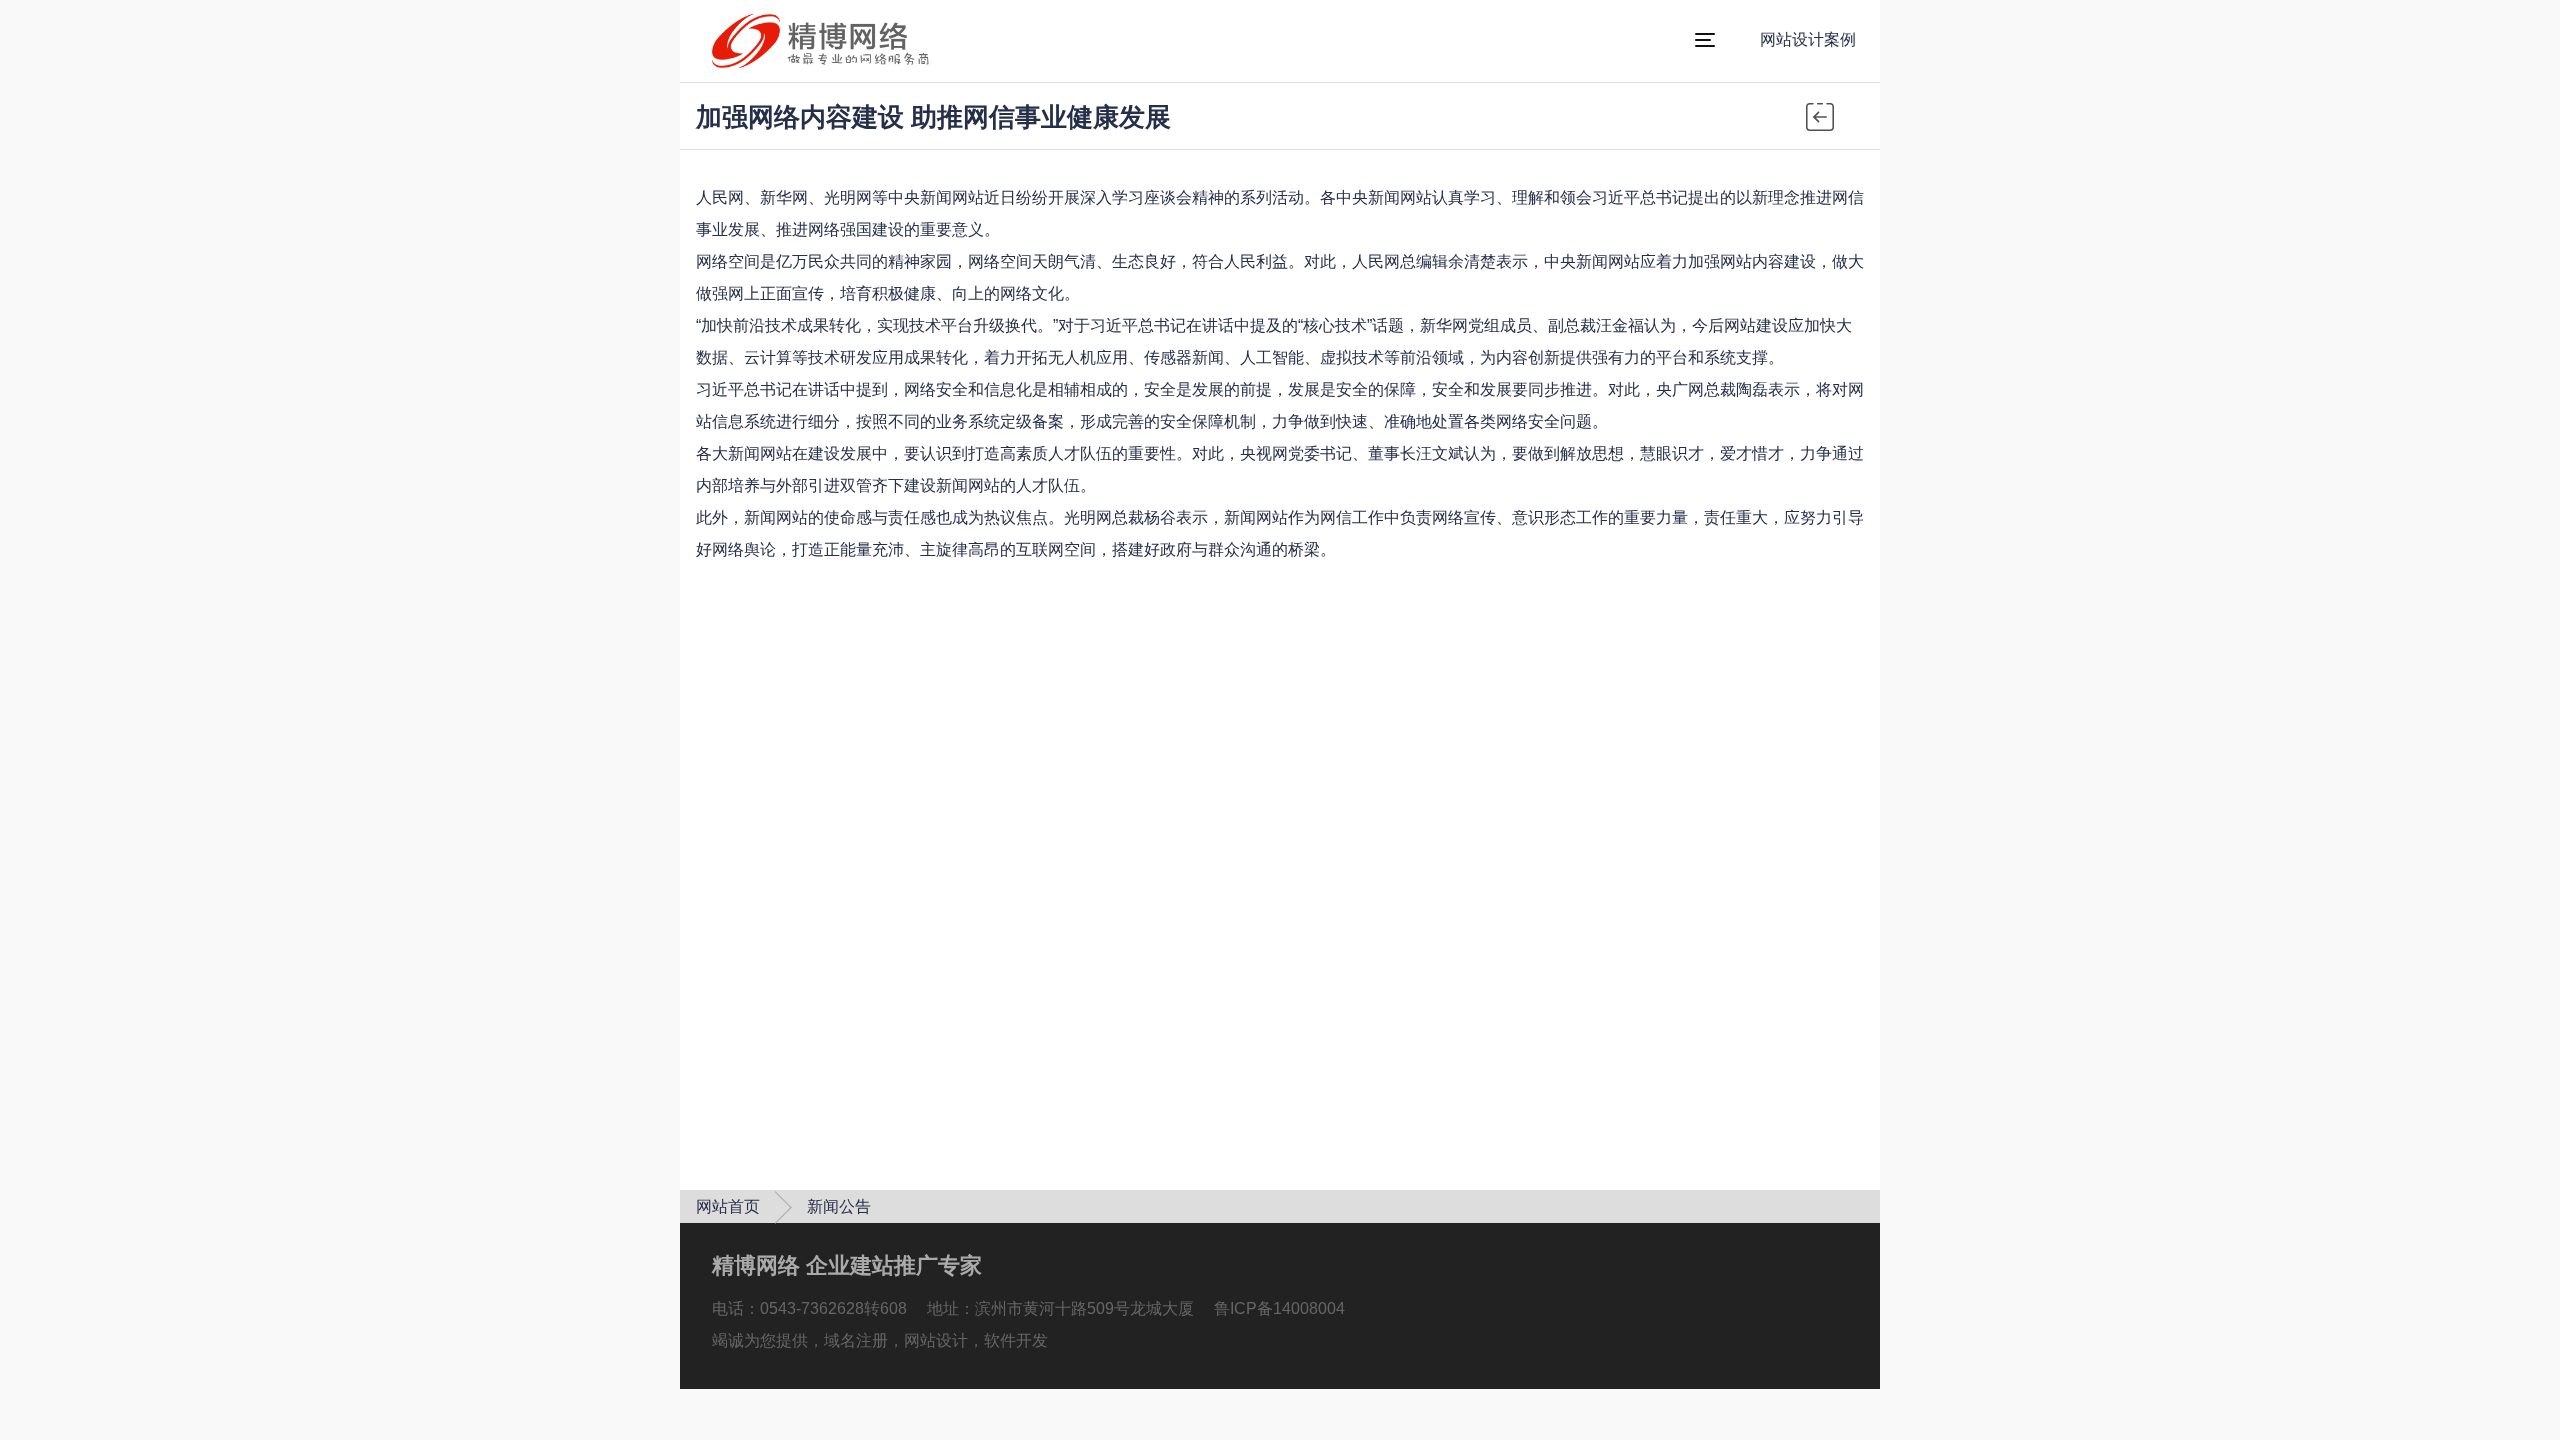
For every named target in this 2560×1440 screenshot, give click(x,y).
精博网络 (1184, 41)
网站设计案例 (1808, 39)
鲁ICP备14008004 (1279, 1308)
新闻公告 (839, 1206)
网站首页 (728, 1206)
